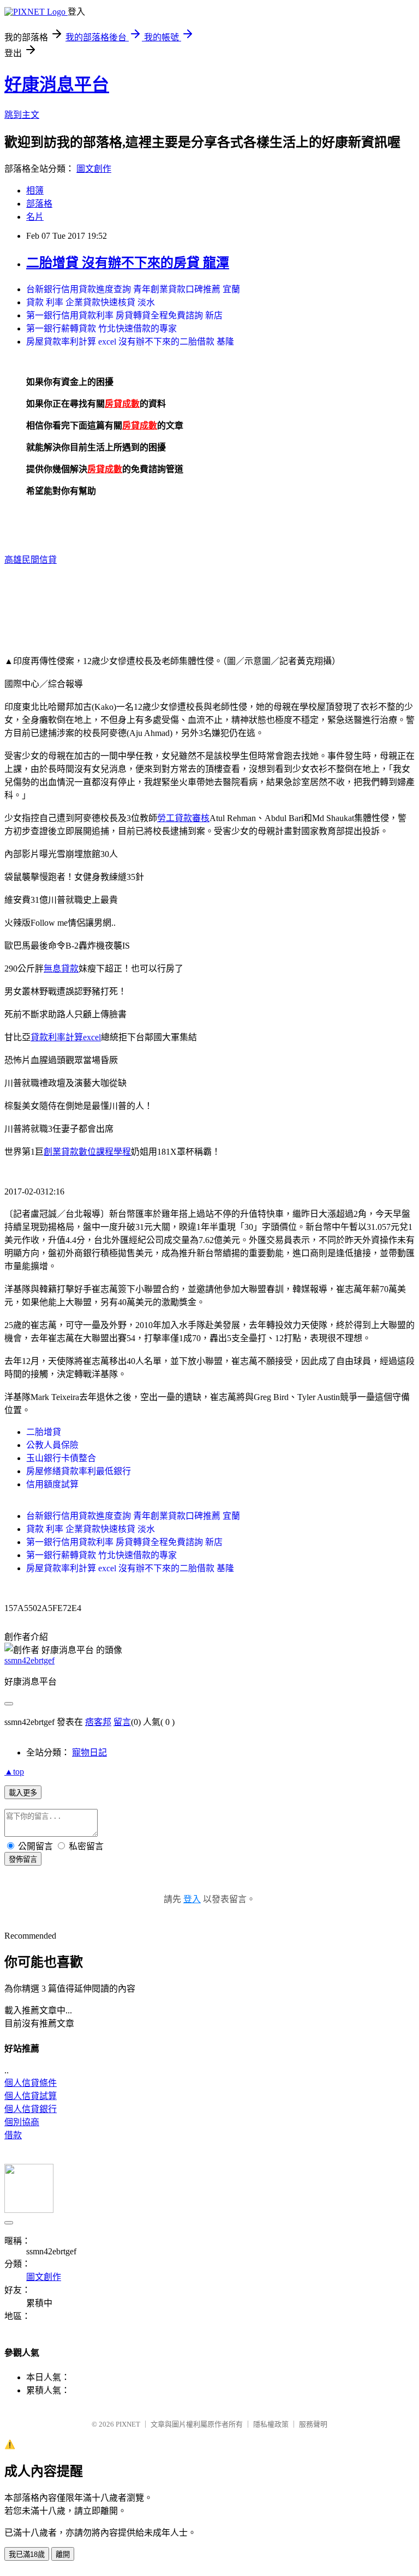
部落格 (39, 204)
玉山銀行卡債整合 (61, 1458)
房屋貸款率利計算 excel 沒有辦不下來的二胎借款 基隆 (130, 342)
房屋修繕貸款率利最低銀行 (79, 1471)
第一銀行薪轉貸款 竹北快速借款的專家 (101, 328)
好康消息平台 (57, 85)
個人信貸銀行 (31, 2109)
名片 (35, 217)
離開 (63, 2554)
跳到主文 (22, 115)
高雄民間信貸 (31, 560)
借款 (13, 2135)
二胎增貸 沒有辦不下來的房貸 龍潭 (128, 263)
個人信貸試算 (31, 2096)
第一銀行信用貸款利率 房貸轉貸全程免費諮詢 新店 (124, 315)
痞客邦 (98, 1722)
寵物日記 (89, 1752)
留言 (122, 1722)
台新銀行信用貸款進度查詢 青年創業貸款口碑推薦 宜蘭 (133, 289)
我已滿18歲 (27, 2554)
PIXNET (128, 2424)
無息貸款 (61, 969)
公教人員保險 (52, 1445)
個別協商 (22, 2122)
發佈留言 (23, 1859)
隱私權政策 (271, 2424)
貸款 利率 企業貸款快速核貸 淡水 (91, 302)
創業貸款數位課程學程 (87, 1152)
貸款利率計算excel (66, 1037)
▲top (14, 1772)
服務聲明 (313, 2424)
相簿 (35, 191)
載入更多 (23, 1793)
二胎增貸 (44, 1432)
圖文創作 (94, 169)
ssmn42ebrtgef (29, 1660)
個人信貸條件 (31, 2083)
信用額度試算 (52, 1484)
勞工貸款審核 (183, 818)
